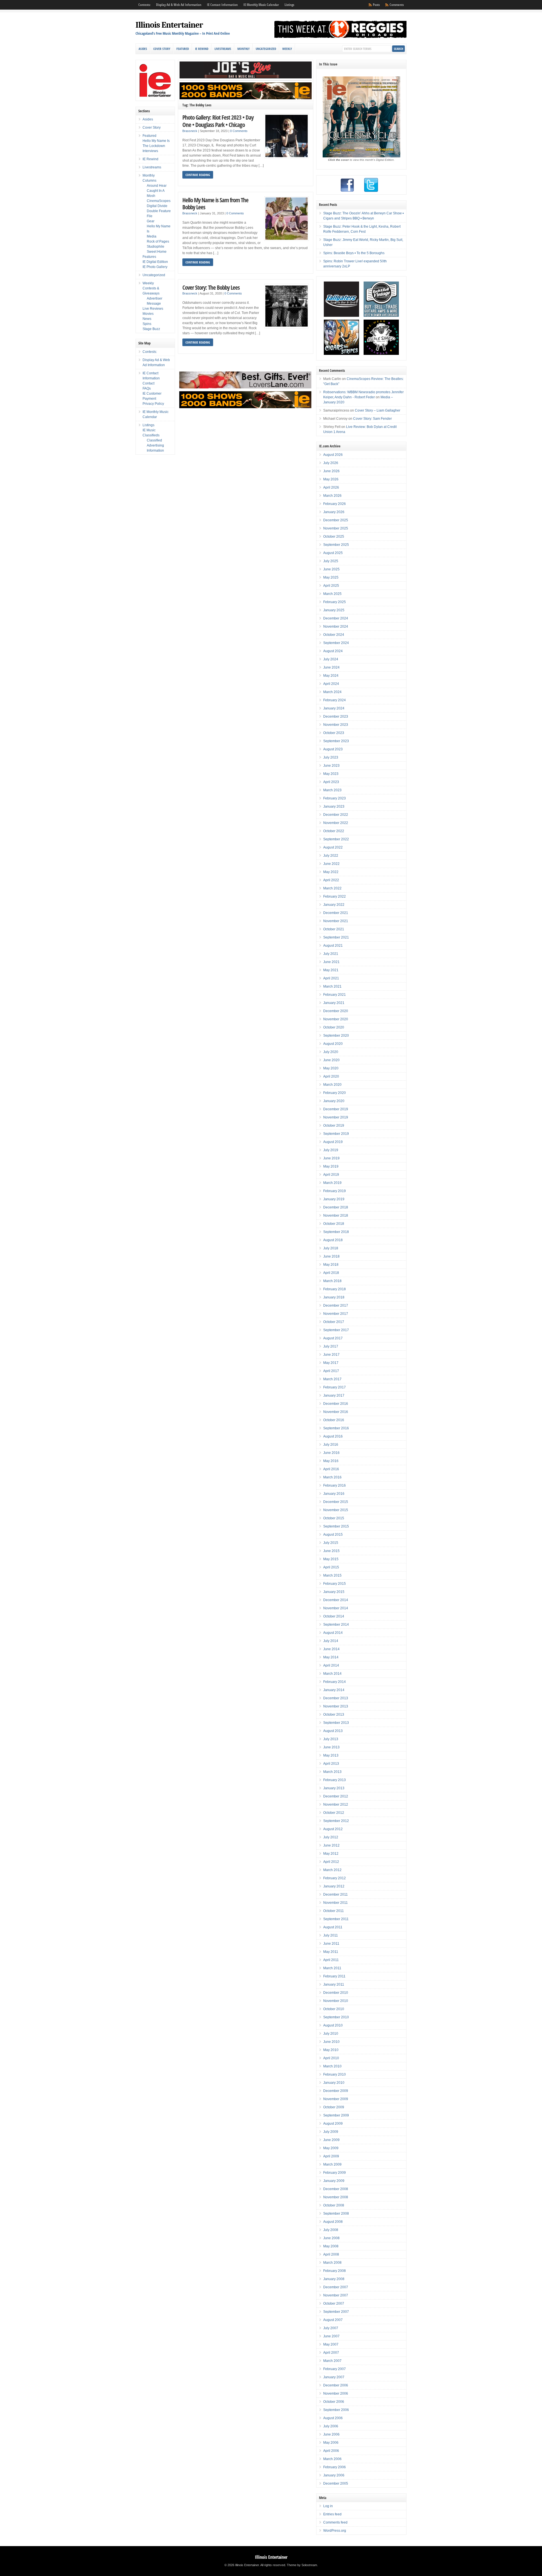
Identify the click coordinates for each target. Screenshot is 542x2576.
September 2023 (336, 741)
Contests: (144, 5)
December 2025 (336, 520)
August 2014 (333, 1633)
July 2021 (331, 954)
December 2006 (336, 2385)
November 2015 (336, 1510)
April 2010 (331, 2058)
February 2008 (335, 2271)
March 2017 (332, 1379)
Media (152, 236)
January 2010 (334, 2083)
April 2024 (331, 684)
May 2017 (331, 1363)
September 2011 (336, 1919)
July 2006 (331, 2426)
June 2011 (331, 1944)
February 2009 (335, 2173)
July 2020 (331, 1052)
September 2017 (336, 1330)
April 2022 (331, 880)
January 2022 (334, 905)
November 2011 (336, 1903)
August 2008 (333, 2222)
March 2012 (332, 1870)
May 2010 (331, 2050)
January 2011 (334, 1984)
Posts (376, 5)
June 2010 (331, 2042)
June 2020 (331, 1060)
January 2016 (334, 1494)
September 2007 (336, 2312)
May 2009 (331, 2148)
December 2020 (336, 1011)
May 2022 (331, 872)
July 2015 (331, 1543)
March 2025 (332, 594)
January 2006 (334, 2475)
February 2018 (335, 1289)
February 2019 (335, 1191)
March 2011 (332, 1968)
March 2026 (332, 496)
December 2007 (336, 2287)
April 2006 (331, 2451)
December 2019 (336, 1109)
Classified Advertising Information (155, 445)
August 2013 (333, 1731)
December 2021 (336, 913)
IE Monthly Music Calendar (261, 5)
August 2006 (333, 2418)
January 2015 (334, 1592)
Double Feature (159, 211)
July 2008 (331, 2230)
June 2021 (331, 962)
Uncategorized (266, 49)
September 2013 (336, 1723)
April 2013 (331, 1764)
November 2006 (336, 2393)
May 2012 (331, 1854)
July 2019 (331, 1150)
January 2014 (334, 1690)
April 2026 (331, 487)
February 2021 (335, 995)
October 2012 (334, 1813)
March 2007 (332, 2361)
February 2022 (335, 896)
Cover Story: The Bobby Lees (211, 287)
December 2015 (336, 1502)
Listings (289, 5)
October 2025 (334, 537)
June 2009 (331, 2140)
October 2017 (334, 1322)
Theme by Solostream (302, 2565)
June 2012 (331, 1845)
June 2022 (331, 864)
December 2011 (336, 1894)
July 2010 (331, 2034)
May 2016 (331, 1461)
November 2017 (336, 1314)
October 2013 (334, 1715)
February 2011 (334, 1976)
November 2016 (336, 1412)
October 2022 (334, 831)
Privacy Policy (153, 404)
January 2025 (334, 610)
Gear (151, 221)
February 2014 (335, 1682)
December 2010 (336, 1993)
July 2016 (331, 1445)
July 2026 (331, 463)
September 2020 (336, 1036)
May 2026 (331, 479)
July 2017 (331, 1346)
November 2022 (336, 823)
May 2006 (331, 2443)
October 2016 (334, 1420)
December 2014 (336, 1600)
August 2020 (333, 1044)
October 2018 (334, 1224)
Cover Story (162, 49)
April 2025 (331, 586)
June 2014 (331, 1649)
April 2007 (331, 2353)
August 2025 (333, 553)
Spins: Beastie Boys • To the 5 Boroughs (354, 253)
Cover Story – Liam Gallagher (378, 410)
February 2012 (335, 1878)
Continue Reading (198, 175)
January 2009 (334, 2181)
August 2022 (333, 847)
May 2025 (331, 577)
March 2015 (332, 1575)
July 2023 (331, 757)
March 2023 (332, 790)
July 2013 (331, 1739)
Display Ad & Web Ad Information (179, 5)
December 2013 (336, 1698)
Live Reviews (153, 309)
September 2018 (336, 1232)
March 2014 (332, 1674)
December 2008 (336, 2189)
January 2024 (334, 708)
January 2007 (334, 2377)
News (147, 319)
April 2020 (331, 1076)
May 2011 (331, 1952)
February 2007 (335, 2369)
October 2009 (334, 2107)
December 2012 (336, 1796)
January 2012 (334, 1886)
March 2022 (332, 888)
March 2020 (332, 1085)
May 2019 (331, 1166)
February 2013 (335, 1780)
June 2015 (331, 1551)
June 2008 (331, 2238)
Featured (183, 49)
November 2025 (336, 528)
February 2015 (335, 1584)
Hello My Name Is (156, 141)
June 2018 (331, 1256)
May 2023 (331, 774)
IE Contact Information (222, 5)
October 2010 (334, 2009)
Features (149, 257)
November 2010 (336, 2001)
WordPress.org (335, 2531)
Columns (149, 181)
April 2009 (331, 2156)
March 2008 (332, 2263)
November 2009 (336, 2099)
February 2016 (335, 1485)
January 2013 (334, 1788)
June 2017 (331, 1355)
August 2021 (333, 946)
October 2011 (334, 1911)
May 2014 (331, 1657)
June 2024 (331, 667)
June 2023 (331, 766)
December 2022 (336, 815)
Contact (148, 383)
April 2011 (331, 1960)
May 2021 (331, 970)
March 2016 (332, 1477)
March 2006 (332, 2459)
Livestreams (223, 49)
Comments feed (335, 2522)
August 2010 (333, 2025)
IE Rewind (202, 49)
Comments (397, 5)
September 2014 (336, 1625)
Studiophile (156, 247)
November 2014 (336, 1608)
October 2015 (334, 1518)
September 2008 (336, 2214)
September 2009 (336, 2115)
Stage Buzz (151, 329)
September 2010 (336, 2017)
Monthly (243, 49)
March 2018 (332, 1281)
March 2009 (332, 2164)
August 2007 (333, 2320)
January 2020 (334, 1101)
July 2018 (331, 1248)
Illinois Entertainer (169, 25)
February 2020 (335, 1093)
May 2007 (331, 2344)
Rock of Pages (158, 241)
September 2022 (336, 839)
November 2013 (336, 1706)
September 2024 (336, 643)
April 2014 (331, 1665)
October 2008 (334, 2205)
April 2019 (331, 1175)
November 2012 (336, 1804)
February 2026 (335, 504)
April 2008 (331, 2254)
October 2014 (334, 1616)
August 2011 (333, 1927)
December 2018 (336, 1207)
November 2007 (336, 2295)
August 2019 (333, 1142)
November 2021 (336, 921)
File (150, 216)
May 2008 (331, 2246)
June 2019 (331, 1158)
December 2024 (336, 618)
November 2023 (336, 725)
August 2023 (333, 749)
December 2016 (336, 1404)
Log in (328, 2506)
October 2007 (334, 2304)
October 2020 (334, 1027)
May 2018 (331, 1265)
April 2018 (331, 1273)
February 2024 (335, 700)
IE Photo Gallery (155, 267)
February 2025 (335, 602)
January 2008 (334, 2279)
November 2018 (336, 1216)
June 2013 (331, 1747)
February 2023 (335, 798)
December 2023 (336, 716)
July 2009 (331, 2132)
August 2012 (333, 1829)
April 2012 (331, 1862)
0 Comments (239, 131)
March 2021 (332, 986)
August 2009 (333, 2124)
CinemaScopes (159, 201)
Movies (148, 314)
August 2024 (333, 651)
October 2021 (334, 929)
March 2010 (332, 2066)
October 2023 (334, 733)
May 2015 (331, 1559)
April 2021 (331, 978)
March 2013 (332, 1772)
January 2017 (334, 1395)
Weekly (287, 49)
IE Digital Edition (155, 262)
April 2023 (331, 782)
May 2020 (331, 1068)
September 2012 (336, 1821)
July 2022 (331, 856)
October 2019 (334, 1126)
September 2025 (336, 545)
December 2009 (336, 2091)
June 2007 (331, 2336)
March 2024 (332, 692)
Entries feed (332, 2514)
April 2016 (331, 1469)
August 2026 (333, 455)
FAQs (147, 388)
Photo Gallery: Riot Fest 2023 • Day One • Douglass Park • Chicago (218, 121)
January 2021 (334, 1003)
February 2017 (335, 1387)
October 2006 (334, 2402)
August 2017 (333, 1338)
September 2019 (336, 1134)
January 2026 (334, 512)
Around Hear (157, 186)
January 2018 (334, 1297)
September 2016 (336, 1428)
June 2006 (331, 2434)
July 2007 (331, 2328)
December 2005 (336, 2483)
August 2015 (333, 1535)
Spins (147, 324)
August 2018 (333, 1240)
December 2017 (336, 1305)
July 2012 (331, 1837)
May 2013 (331, 1755)
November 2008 (336, 2197)
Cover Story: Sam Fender (372, 419)
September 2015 (336, 1526)
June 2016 (331, 1453)
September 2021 (336, 937)
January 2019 (334, 1199)
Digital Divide (157, 206)
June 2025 (331, 569)
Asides (143, 49)
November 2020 (336, 1019)
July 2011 (331, 1935)
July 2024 (331, 659)
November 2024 (336, 627)
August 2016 (333, 1436)
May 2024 (331, 676)
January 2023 (334, 806)
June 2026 (331, 471)
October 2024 (334, 635)
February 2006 (335, 2467)
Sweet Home (157, 252)
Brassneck (190, 131)
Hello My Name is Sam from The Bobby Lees (215, 204)
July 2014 (331, 1641)
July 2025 (331, 561)
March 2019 (332, 1183)
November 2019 (336, 1117)
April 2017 (331, 1371)
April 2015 (331, 1567)
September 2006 (336, 2410)
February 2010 (335, 2074)
